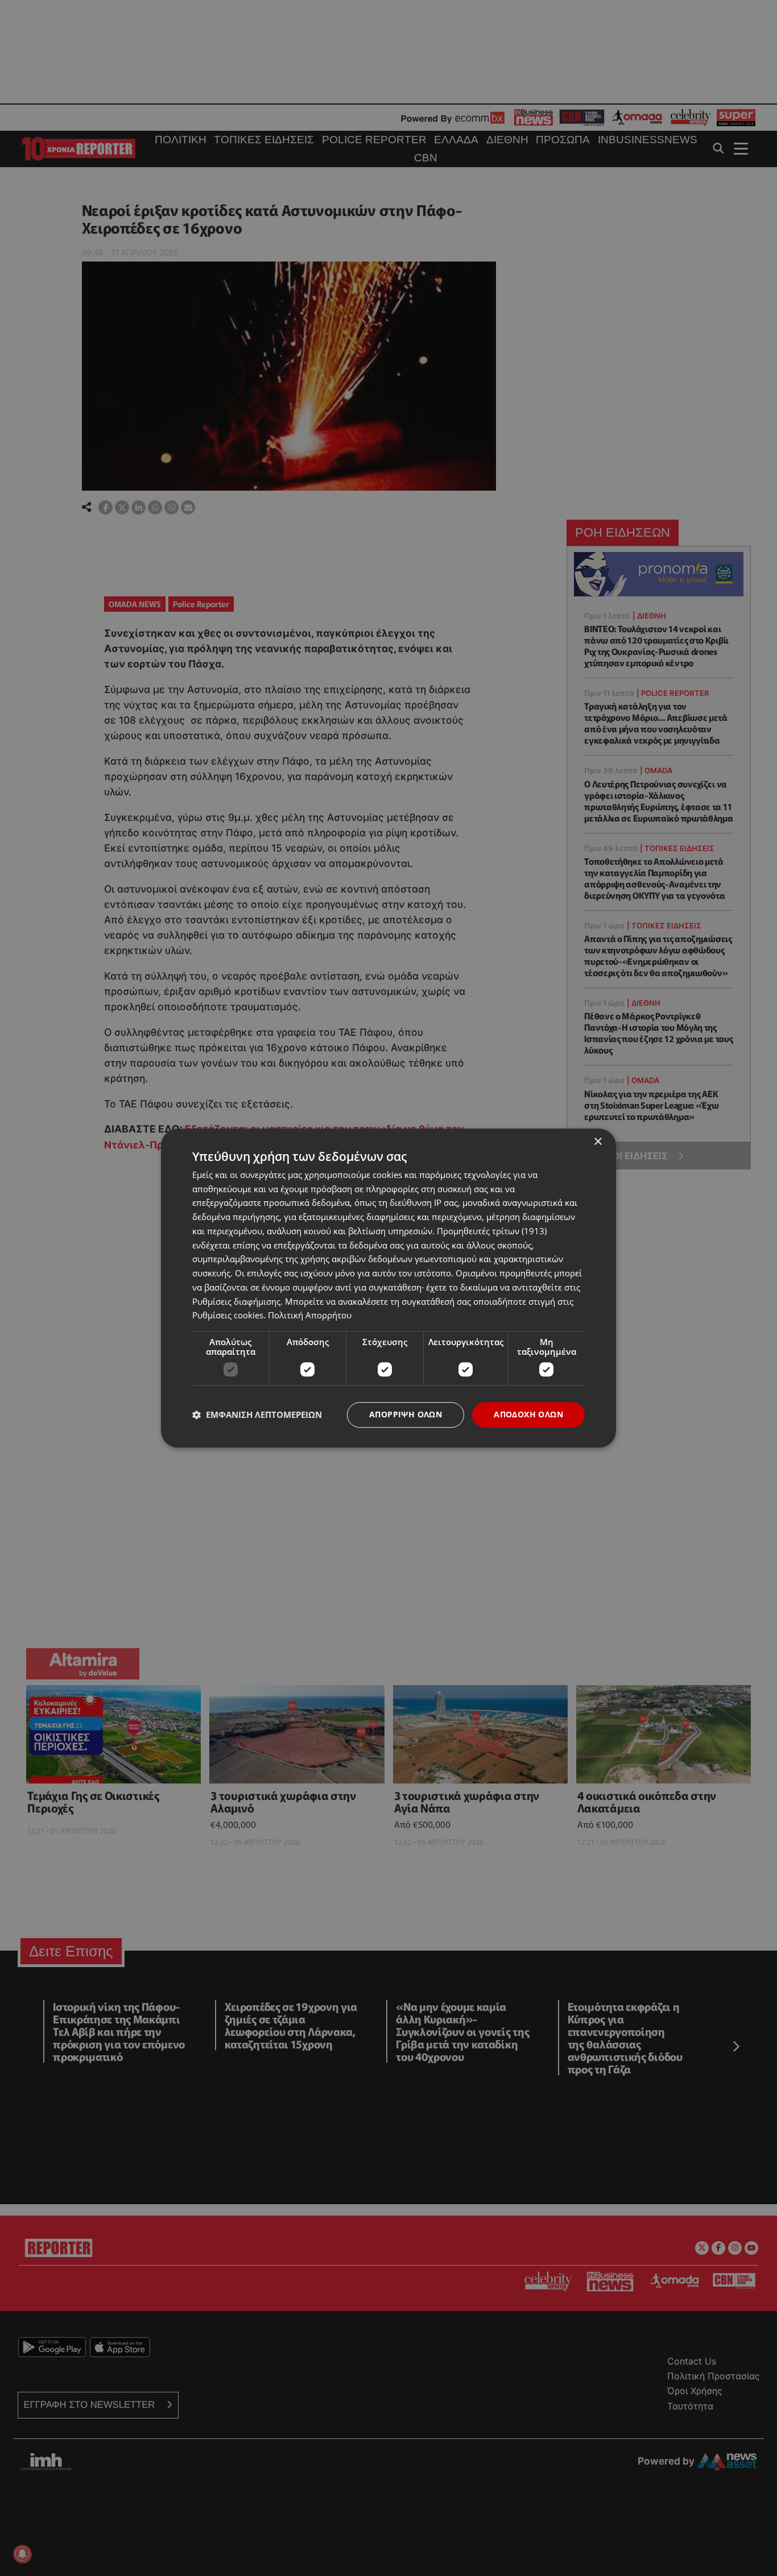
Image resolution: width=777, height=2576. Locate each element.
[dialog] (388, 1288)
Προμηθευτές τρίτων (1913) (492, 1231)
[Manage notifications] (22, 2554)
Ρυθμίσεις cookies (228, 1316)
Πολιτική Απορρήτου (310, 1316)
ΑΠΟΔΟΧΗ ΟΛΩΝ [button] (528, 1414)
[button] (257, 1415)
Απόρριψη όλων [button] (406, 1414)
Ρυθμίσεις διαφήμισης (236, 1301)
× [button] (598, 1142)
